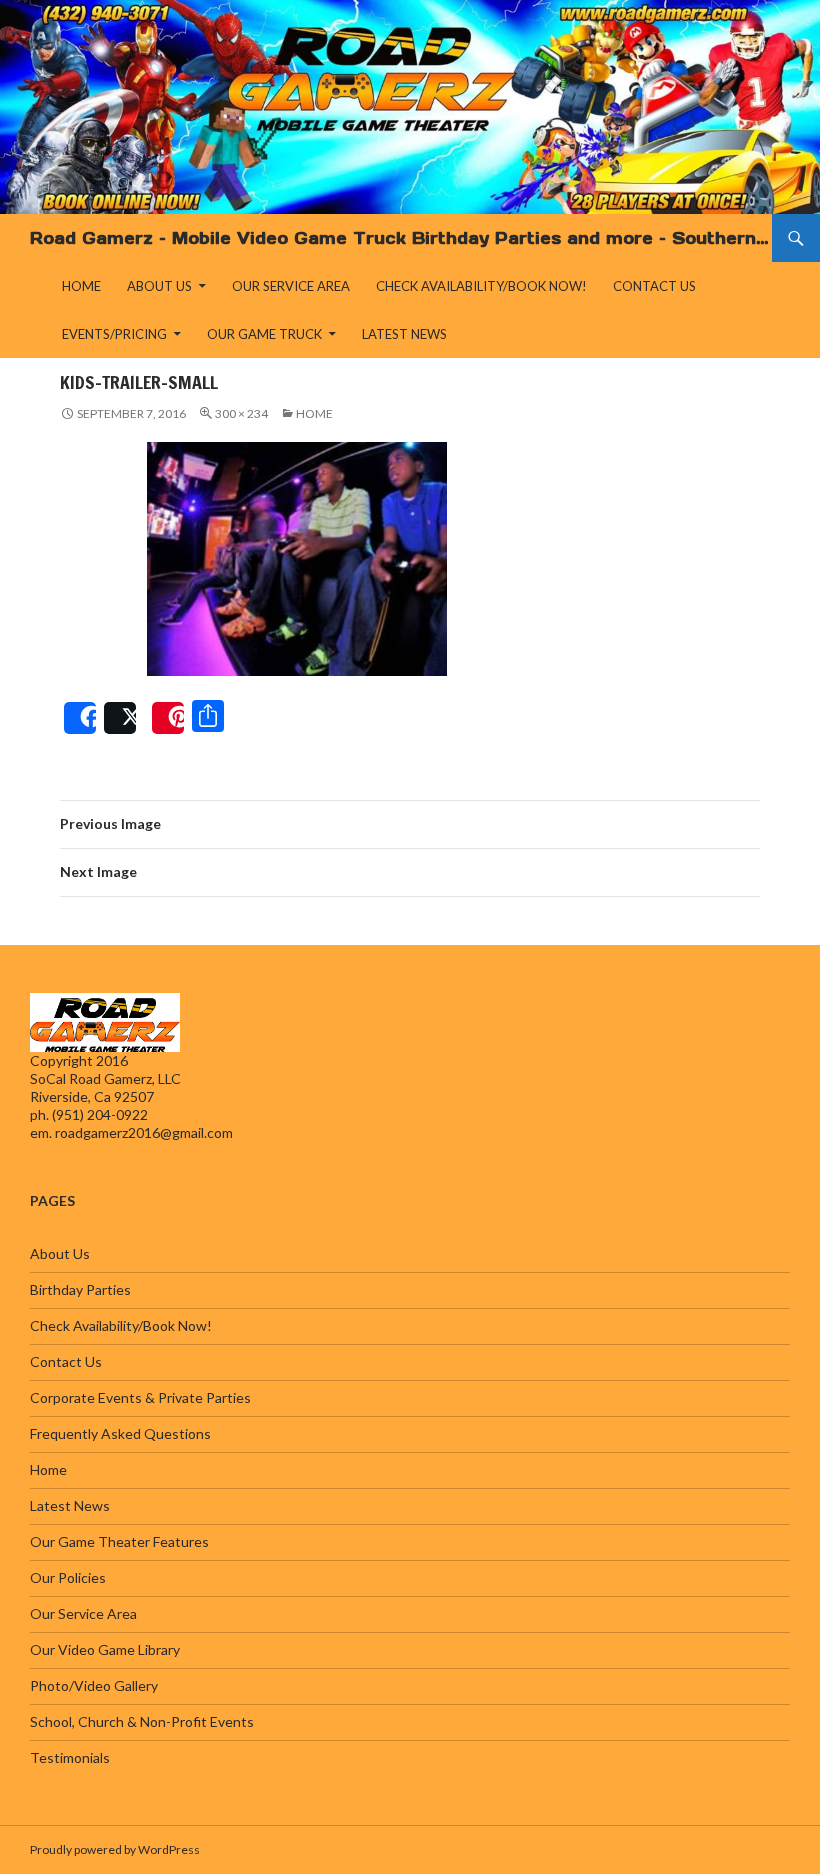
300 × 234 (241, 413)
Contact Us (654, 286)
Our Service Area (291, 286)
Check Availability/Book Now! (481, 286)
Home (81, 286)
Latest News (404, 334)
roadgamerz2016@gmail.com (144, 1132)
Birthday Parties (80, 1289)
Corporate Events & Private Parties (140, 1397)
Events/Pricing (114, 334)
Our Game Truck (264, 334)
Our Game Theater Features (119, 1541)
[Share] (80, 718)
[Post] (120, 718)
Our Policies (68, 1577)
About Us (159, 286)
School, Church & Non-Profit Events (142, 1721)
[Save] (168, 718)
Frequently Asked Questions (120, 1433)
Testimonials (70, 1757)
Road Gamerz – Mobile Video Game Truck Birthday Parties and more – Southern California (401, 238)
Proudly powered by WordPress (115, 1849)
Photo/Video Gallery (94, 1685)
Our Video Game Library (105, 1649)
